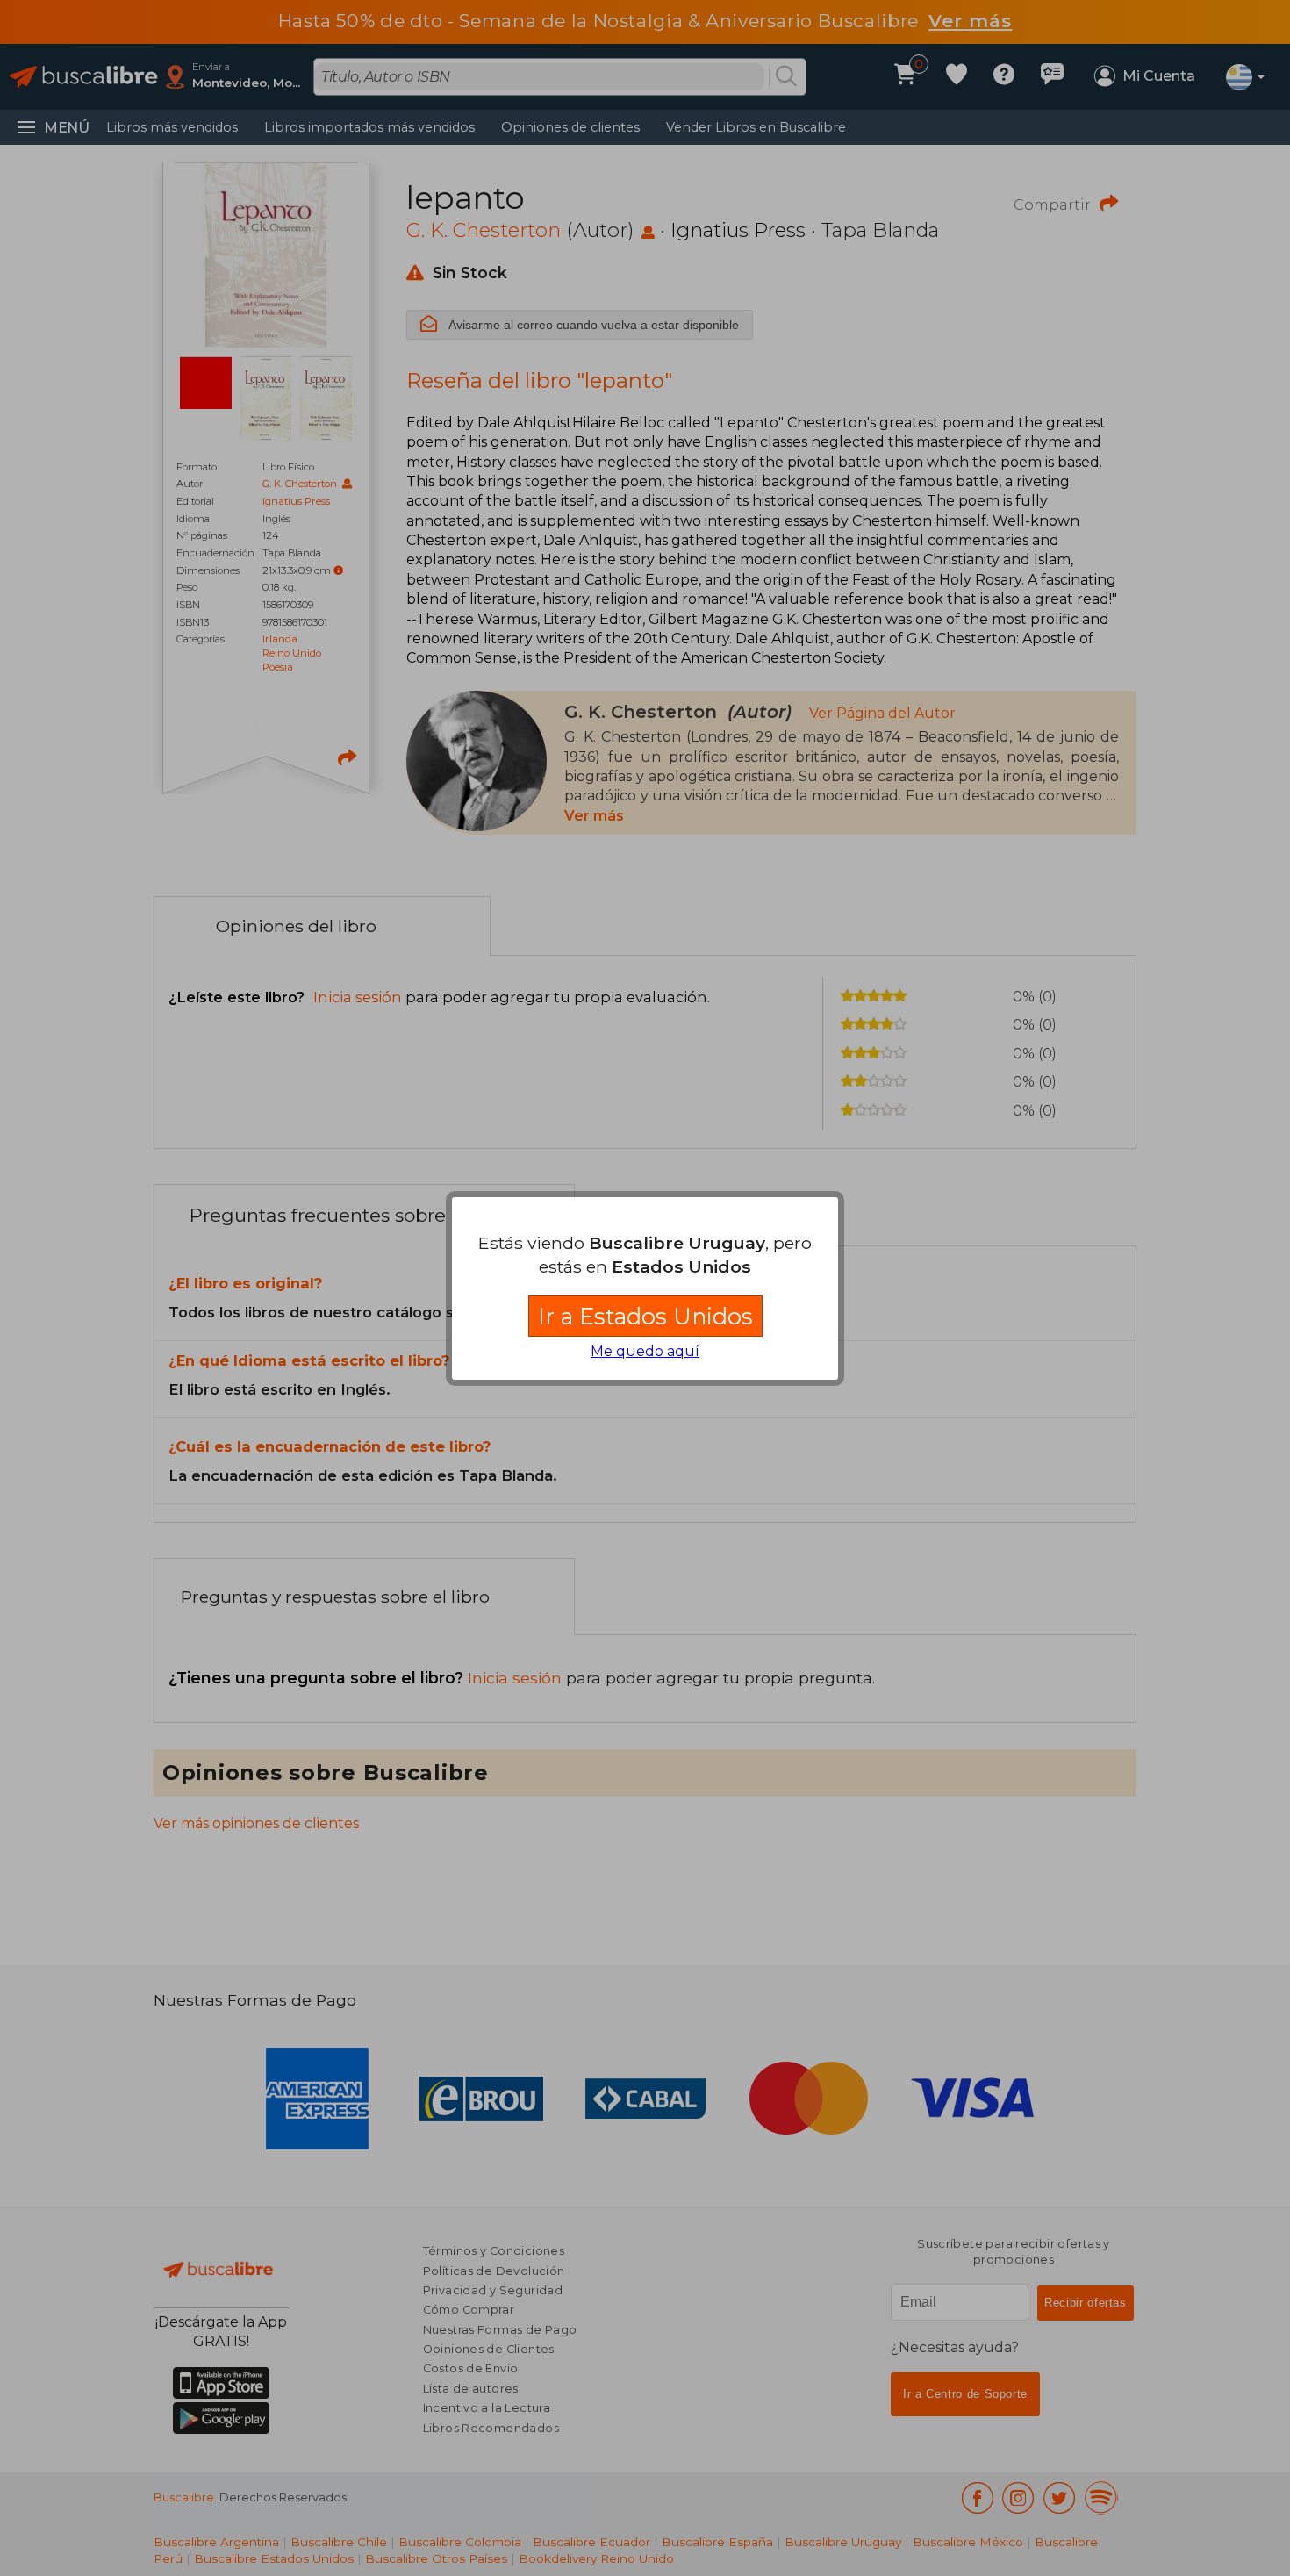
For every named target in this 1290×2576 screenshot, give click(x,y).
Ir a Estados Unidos (645, 1316)
